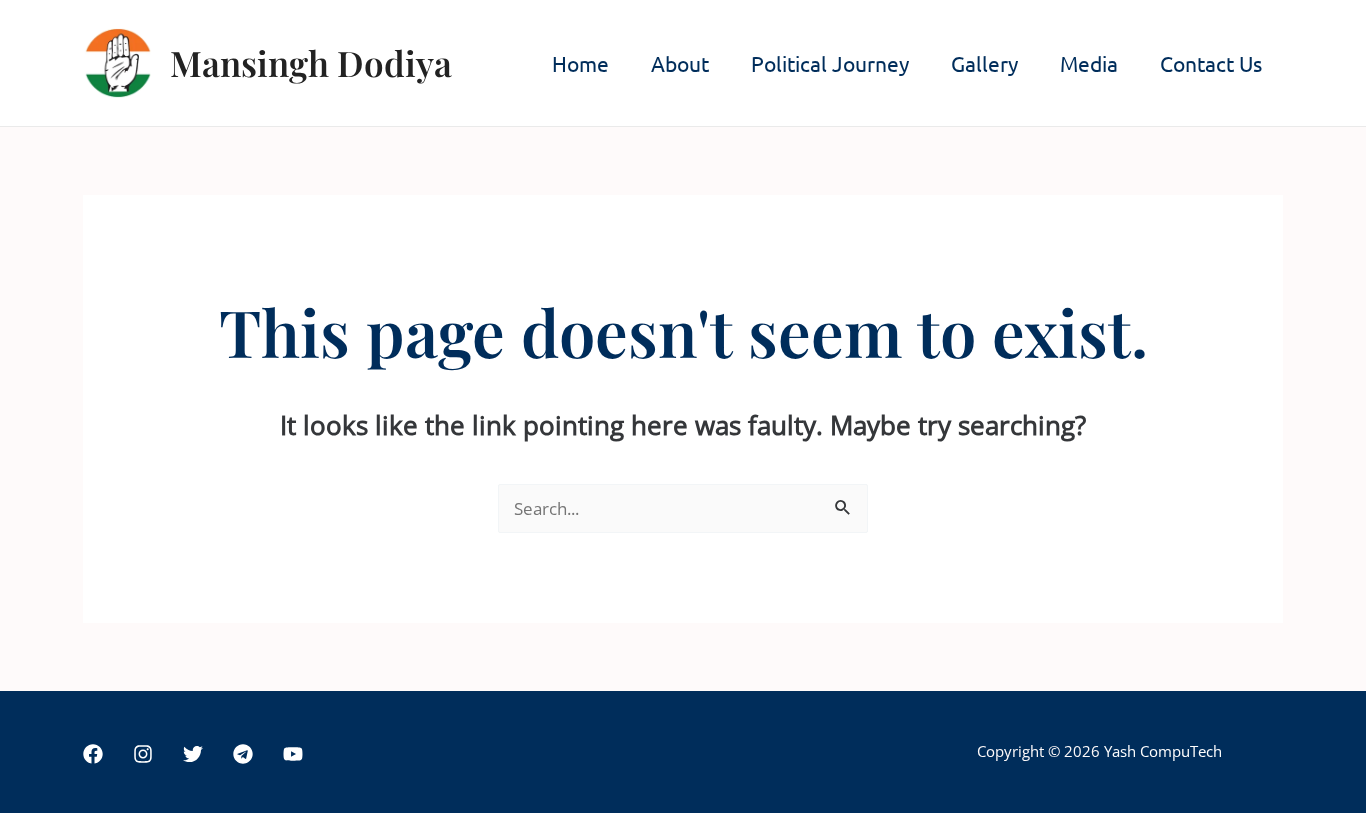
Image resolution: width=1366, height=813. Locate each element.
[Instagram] (143, 754)
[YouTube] (293, 754)
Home (580, 63)
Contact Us (1211, 63)
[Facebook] (93, 754)
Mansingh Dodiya (311, 62)
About (680, 63)
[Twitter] (193, 754)
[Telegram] (243, 754)
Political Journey (830, 63)
